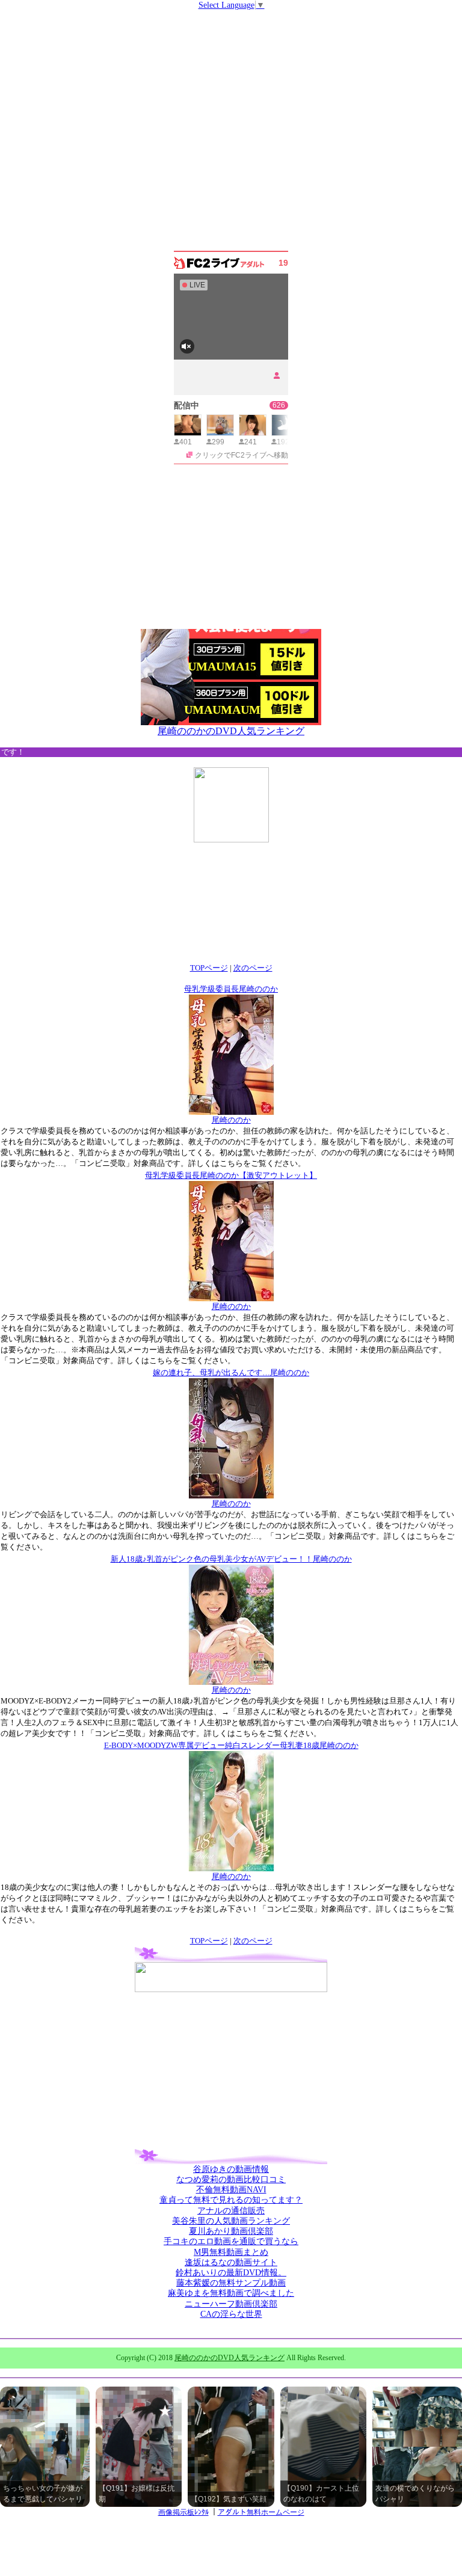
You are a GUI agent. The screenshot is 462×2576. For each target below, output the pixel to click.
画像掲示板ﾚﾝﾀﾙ (183, 2512)
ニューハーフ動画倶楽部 (231, 2304)
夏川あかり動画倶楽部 (231, 2231)
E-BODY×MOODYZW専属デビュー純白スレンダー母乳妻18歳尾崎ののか (231, 1745)
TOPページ (209, 968)
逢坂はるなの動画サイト (231, 2262)
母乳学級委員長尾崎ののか (231, 989)
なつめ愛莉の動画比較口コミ (231, 2179)
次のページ (253, 968)
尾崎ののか (231, 1120)
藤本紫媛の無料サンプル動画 (231, 2283)
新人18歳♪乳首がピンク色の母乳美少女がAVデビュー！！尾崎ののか (231, 1559)
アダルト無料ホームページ (261, 2512)
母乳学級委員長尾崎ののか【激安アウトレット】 (231, 1175)
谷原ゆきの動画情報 (231, 2169)
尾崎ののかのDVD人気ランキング (231, 731)
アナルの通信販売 (231, 2211)
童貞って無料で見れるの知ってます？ (231, 2200)
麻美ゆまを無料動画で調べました (231, 2293)
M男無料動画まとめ (231, 2252)
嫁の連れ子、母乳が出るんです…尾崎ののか (231, 1372)
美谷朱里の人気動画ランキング (231, 2221)
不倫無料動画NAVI (231, 2190)
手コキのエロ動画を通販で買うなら (231, 2241)
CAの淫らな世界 (231, 2314)
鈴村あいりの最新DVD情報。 (231, 2273)
